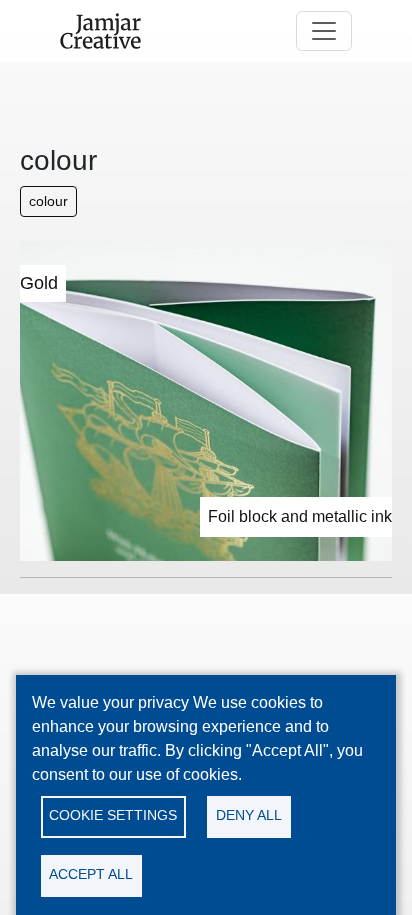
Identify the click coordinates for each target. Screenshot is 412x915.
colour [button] (48, 201)
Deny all (249, 815)
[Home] (108, 31)
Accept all (91, 874)
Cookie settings (113, 815)
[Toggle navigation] (324, 31)
